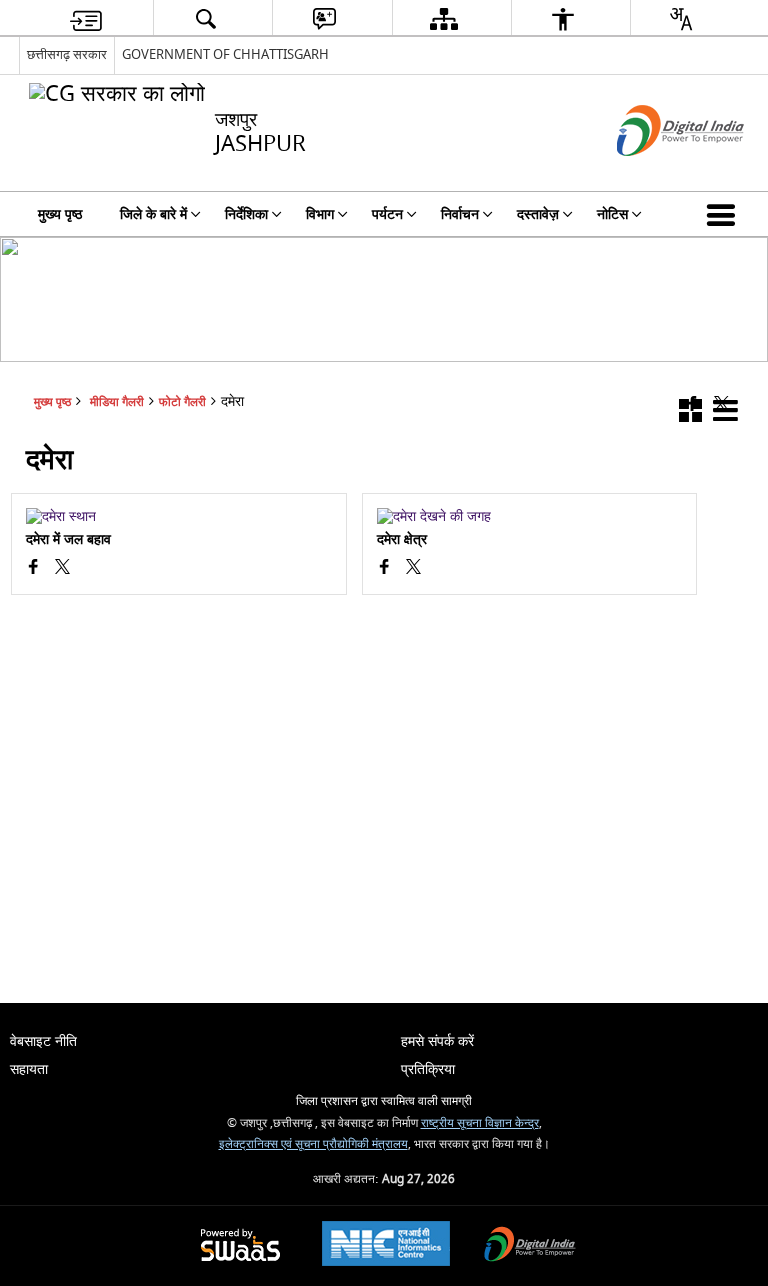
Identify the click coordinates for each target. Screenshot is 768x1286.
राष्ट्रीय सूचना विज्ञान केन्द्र (480, 1123)
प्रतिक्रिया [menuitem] (428, 1069)
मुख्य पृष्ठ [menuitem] (60, 214)
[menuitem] (86, 18)
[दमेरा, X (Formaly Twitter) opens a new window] (62, 569)
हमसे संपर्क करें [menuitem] (437, 1041)
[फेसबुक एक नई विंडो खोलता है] (33, 569)
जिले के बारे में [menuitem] (153, 214)
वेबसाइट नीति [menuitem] (43, 1041)
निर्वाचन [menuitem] (460, 214)
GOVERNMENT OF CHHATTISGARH (225, 54)
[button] (725, 214)
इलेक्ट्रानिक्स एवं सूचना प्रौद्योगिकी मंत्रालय (313, 1144)
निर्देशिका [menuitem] (246, 214)
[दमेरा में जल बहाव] (178, 517)
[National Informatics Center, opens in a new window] (386, 1246)
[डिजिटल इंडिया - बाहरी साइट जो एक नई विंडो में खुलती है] (655, 173)
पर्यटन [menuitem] (387, 214)
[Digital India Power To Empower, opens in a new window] (530, 1246)
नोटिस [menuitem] (612, 214)
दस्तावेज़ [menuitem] (538, 214)
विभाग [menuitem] (320, 214)
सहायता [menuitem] (29, 1069)
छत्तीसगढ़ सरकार (67, 54)
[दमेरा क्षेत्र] (529, 517)
